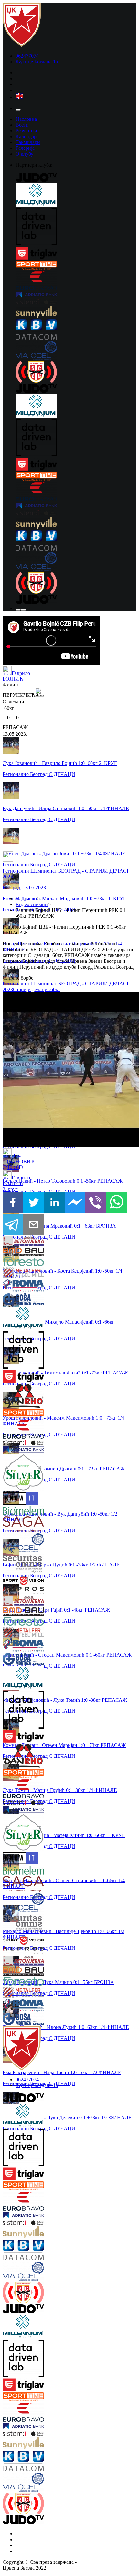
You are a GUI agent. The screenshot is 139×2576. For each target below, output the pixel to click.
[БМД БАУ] (14, 1252)
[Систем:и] (76, 302)
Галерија (25, 148)
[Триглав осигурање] (76, 254)
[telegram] (13, 1225)
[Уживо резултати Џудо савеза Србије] (76, 373)
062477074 (27, 56)
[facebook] (13, 1203)
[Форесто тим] (14, 1262)
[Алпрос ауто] (14, 1591)
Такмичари (28, 142)
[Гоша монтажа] (14, 1300)
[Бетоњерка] (14, 1242)
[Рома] (14, 1286)
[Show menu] (18, 110)
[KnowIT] (14, 1499)
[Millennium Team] (76, 196)
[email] (34, 1225)
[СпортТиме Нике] (76, 266)
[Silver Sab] (14, 1473)
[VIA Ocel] (76, 351)
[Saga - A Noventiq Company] (14, 1525)
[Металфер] (14, 1273)
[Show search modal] (23, 610)
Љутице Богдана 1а (37, 62)
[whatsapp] (116, 1203)
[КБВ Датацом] (76, 330)
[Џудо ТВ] (76, 178)
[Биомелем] (14, 1511)
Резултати (26, 131)
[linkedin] (54, 1203)
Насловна (26, 119)
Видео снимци (32, 904)
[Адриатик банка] (76, 295)
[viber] (96, 1203)
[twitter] (34, 1203)
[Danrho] (14, 1397)
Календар (26, 136)
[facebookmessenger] (75, 1203)
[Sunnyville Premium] (76, 312)
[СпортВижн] (14, 1582)
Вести (22, 125)
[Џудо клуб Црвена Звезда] (22, 45)
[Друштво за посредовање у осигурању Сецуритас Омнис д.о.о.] (14, 1565)
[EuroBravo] (76, 281)
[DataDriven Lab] (76, 227)
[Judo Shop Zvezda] (18, 610)
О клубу (24, 154)
